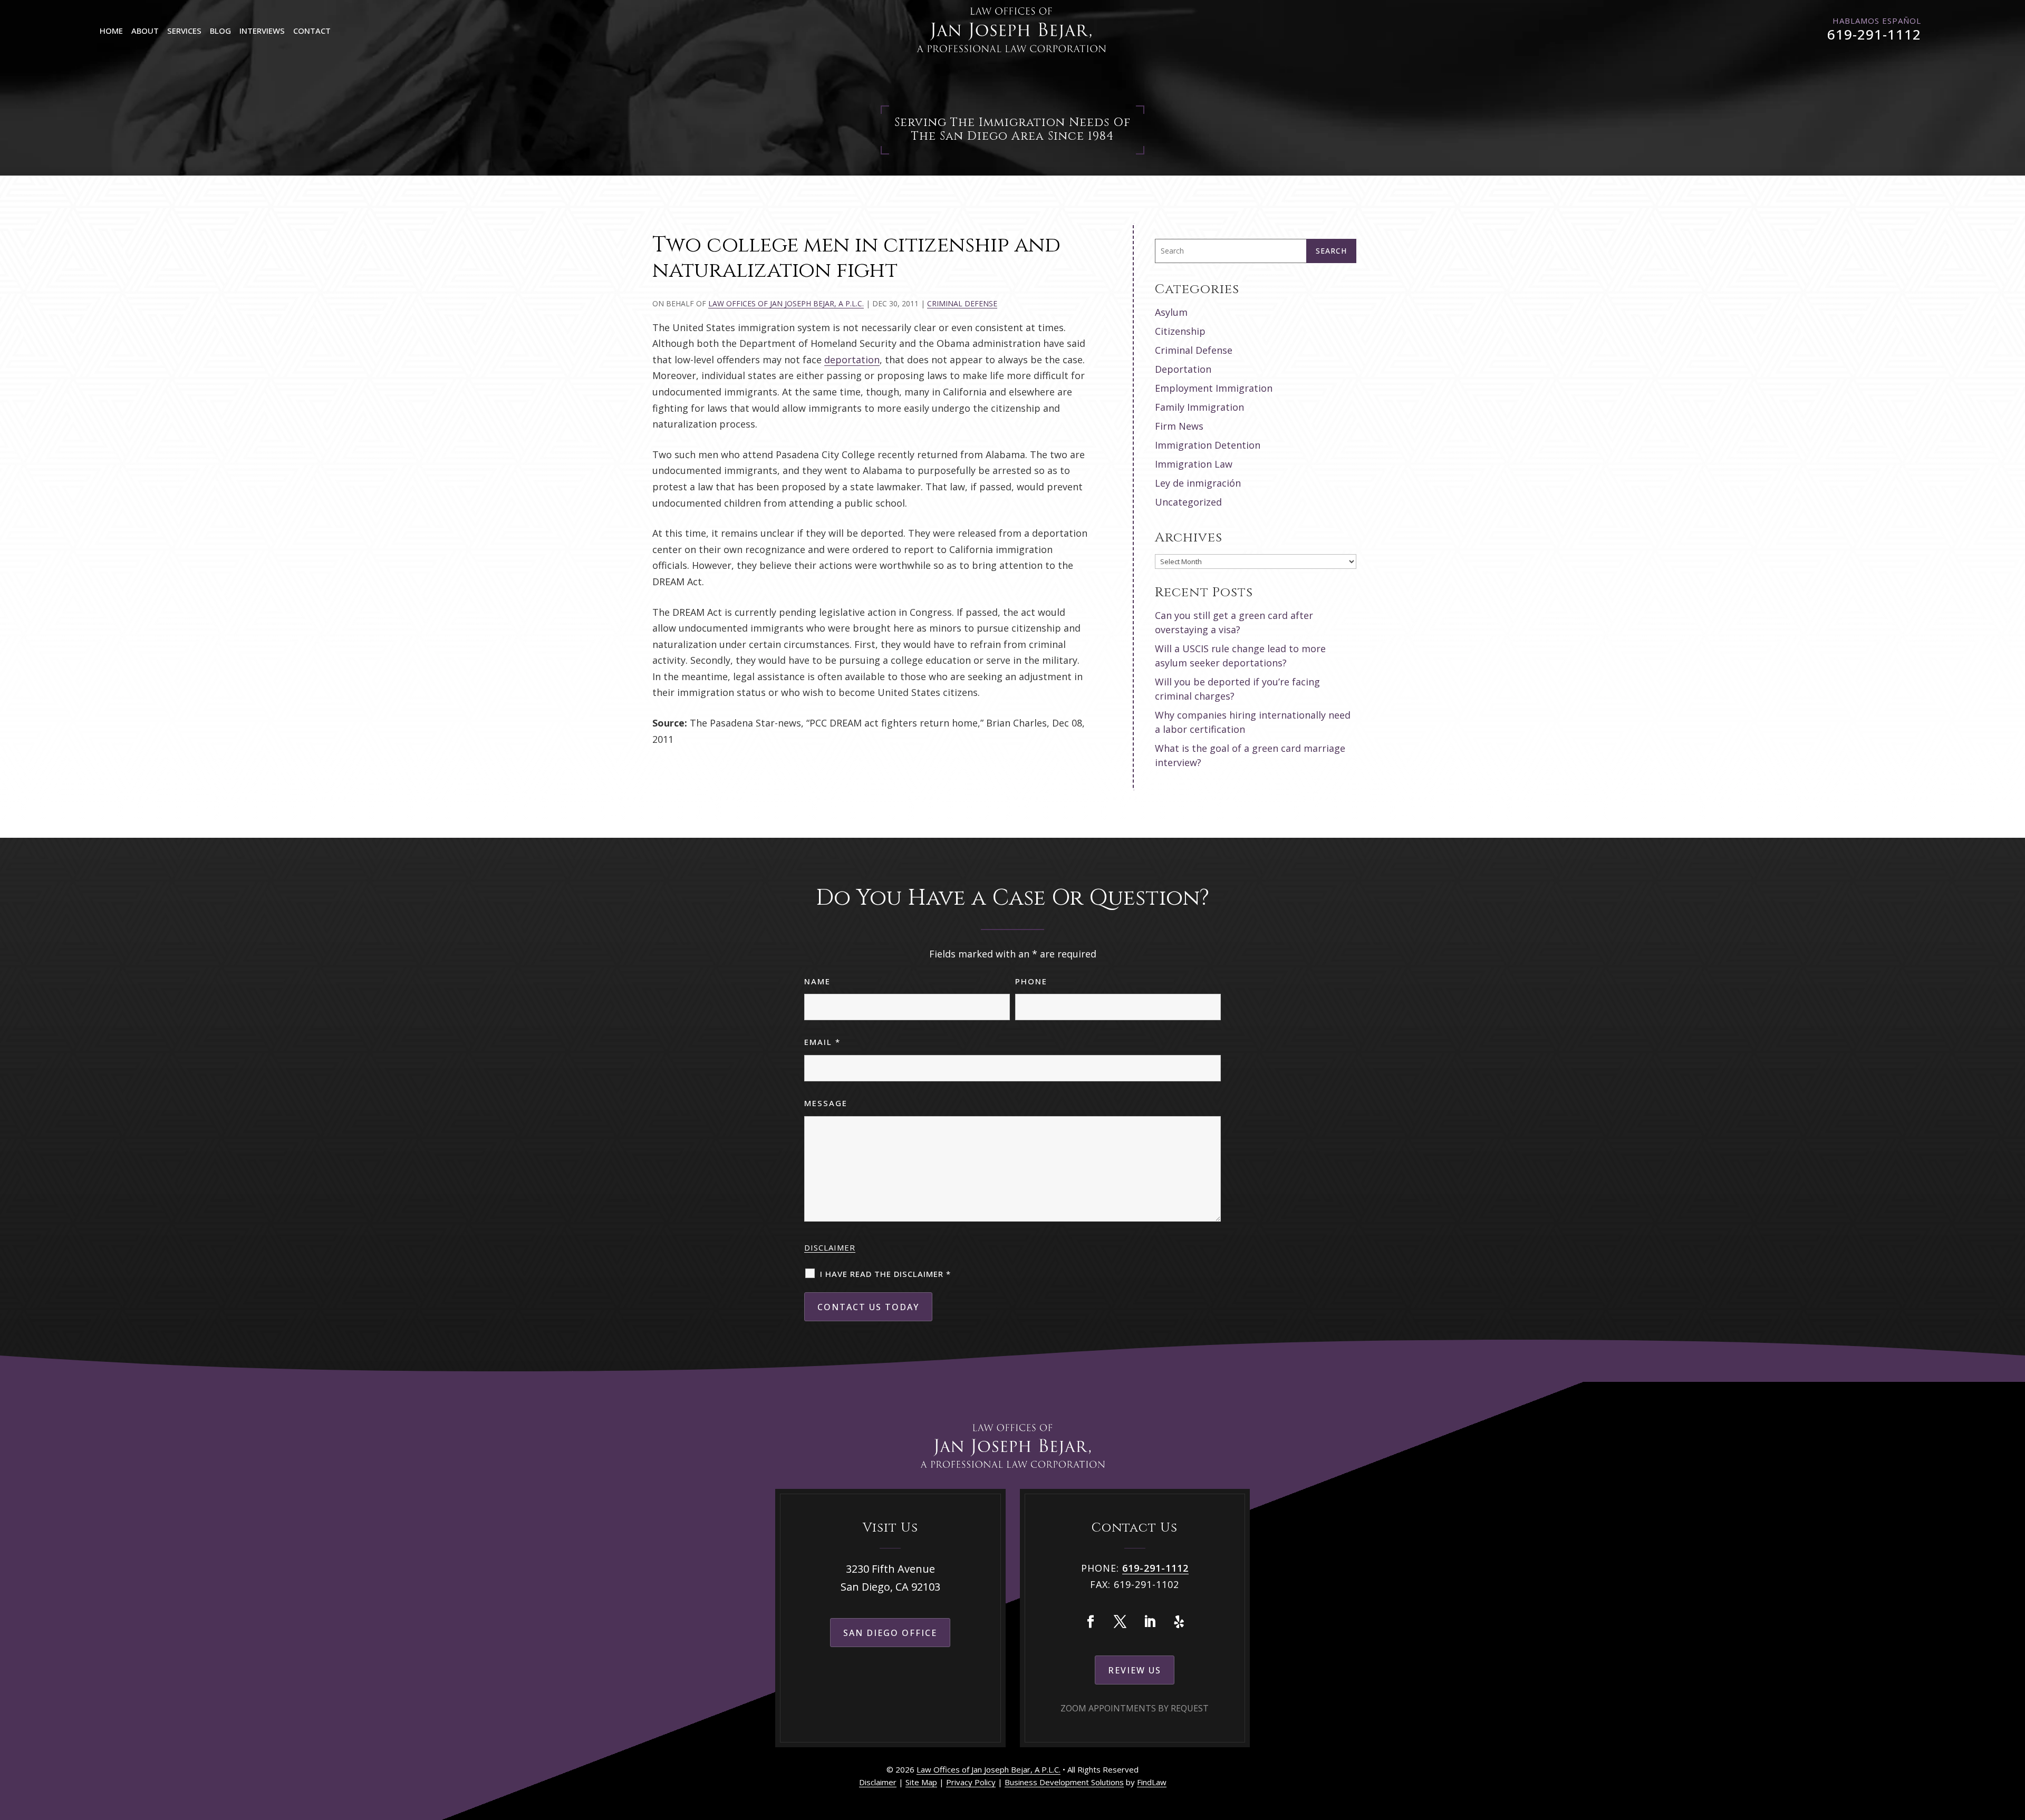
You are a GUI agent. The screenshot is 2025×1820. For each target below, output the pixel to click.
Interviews (262, 31)
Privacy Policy (971, 1782)
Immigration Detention (1208, 445)
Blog (220, 31)
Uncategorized (1188, 502)
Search (1331, 251)
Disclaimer (830, 1247)
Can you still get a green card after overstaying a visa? (1234, 622)
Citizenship (1180, 331)
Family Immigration (1199, 407)
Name (817, 981)
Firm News (1179, 426)
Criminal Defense (962, 303)
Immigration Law (1194, 464)
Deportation (1183, 369)
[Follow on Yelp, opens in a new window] (1179, 1622)
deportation (852, 360)
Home (111, 31)
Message (826, 1103)
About (145, 31)
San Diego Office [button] (890, 1633)
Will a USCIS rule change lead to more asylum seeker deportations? (1240, 656)
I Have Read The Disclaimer (885, 1274)
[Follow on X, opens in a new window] (1120, 1622)
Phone (1031, 981)
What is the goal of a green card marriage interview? (1250, 755)
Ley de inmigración (1198, 483)
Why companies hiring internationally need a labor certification (1253, 722)
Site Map (921, 1782)
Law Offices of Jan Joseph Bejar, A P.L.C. (786, 303)
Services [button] (184, 31)
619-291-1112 (1874, 34)
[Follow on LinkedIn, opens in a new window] (1150, 1622)
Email (822, 1042)
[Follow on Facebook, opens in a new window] (1091, 1622)
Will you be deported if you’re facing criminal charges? (1237, 689)
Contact (312, 31)
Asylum (1171, 312)
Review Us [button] (1135, 1670)
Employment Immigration (1214, 388)
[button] (2014, 1744)
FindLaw (1152, 1782)
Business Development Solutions (1064, 1782)
